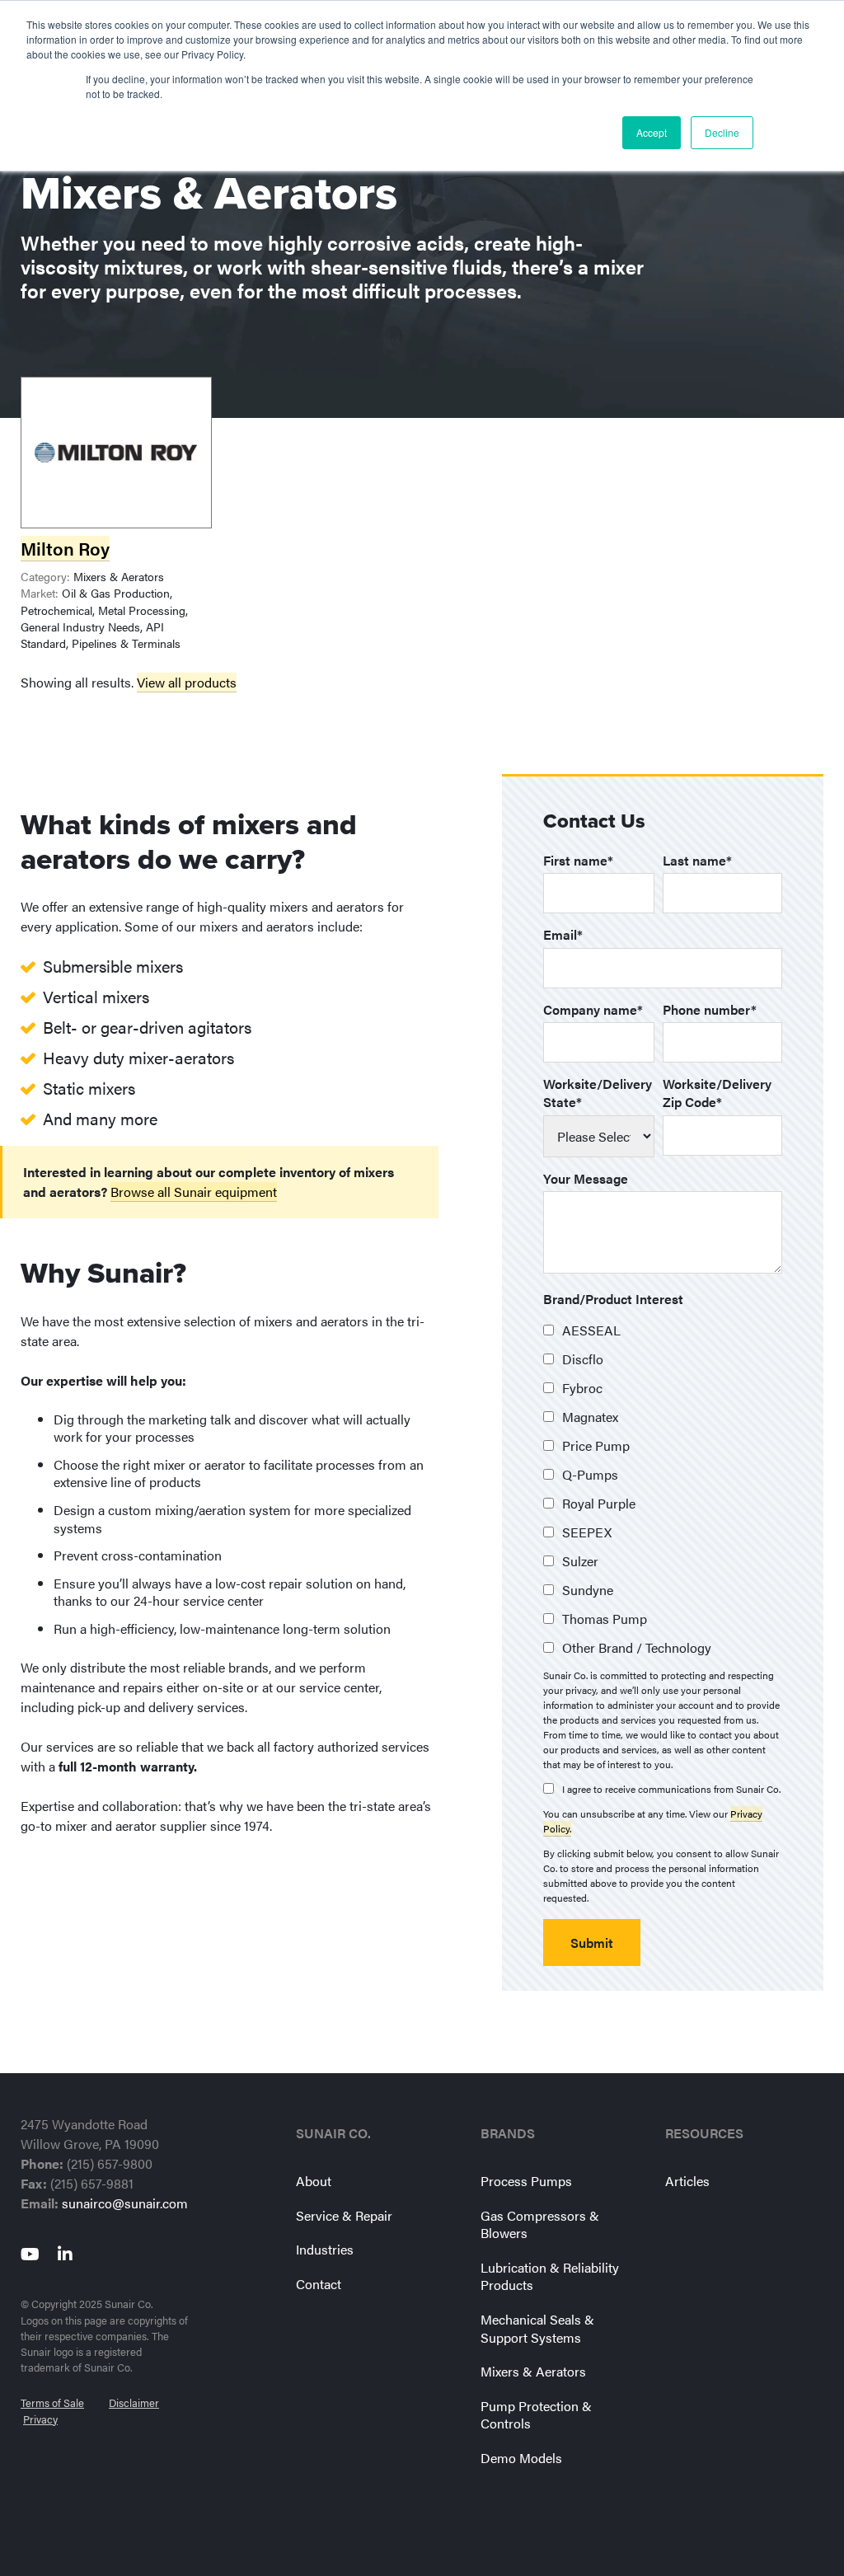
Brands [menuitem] (508, 2133)
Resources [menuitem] (704, 2133)
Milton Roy (65, 548)
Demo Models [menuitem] (521, 2458)
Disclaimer (134, 2403)
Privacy (40, 2419)
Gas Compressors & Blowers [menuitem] (540, 2224)
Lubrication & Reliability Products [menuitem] (550, 2276)
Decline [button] (722, 132)
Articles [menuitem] (687, 2181)
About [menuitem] (314, 2181)
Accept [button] (652, 132)
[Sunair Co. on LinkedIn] (69, 2253)
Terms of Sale (52, 2403)
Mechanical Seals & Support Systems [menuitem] (537, 2328)
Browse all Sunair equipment (194, 1192)
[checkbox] (663, 1489)
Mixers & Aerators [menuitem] (533, 2371)
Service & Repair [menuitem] (344, 2215)
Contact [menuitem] (319, 2284)
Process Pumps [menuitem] (526, 2181)
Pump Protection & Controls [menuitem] (536, 2415)
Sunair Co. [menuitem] (333, 2133)
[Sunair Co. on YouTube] (34, 2253)
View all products (187, 682)
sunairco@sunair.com (125, 2203)
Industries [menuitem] (325, 2249)
